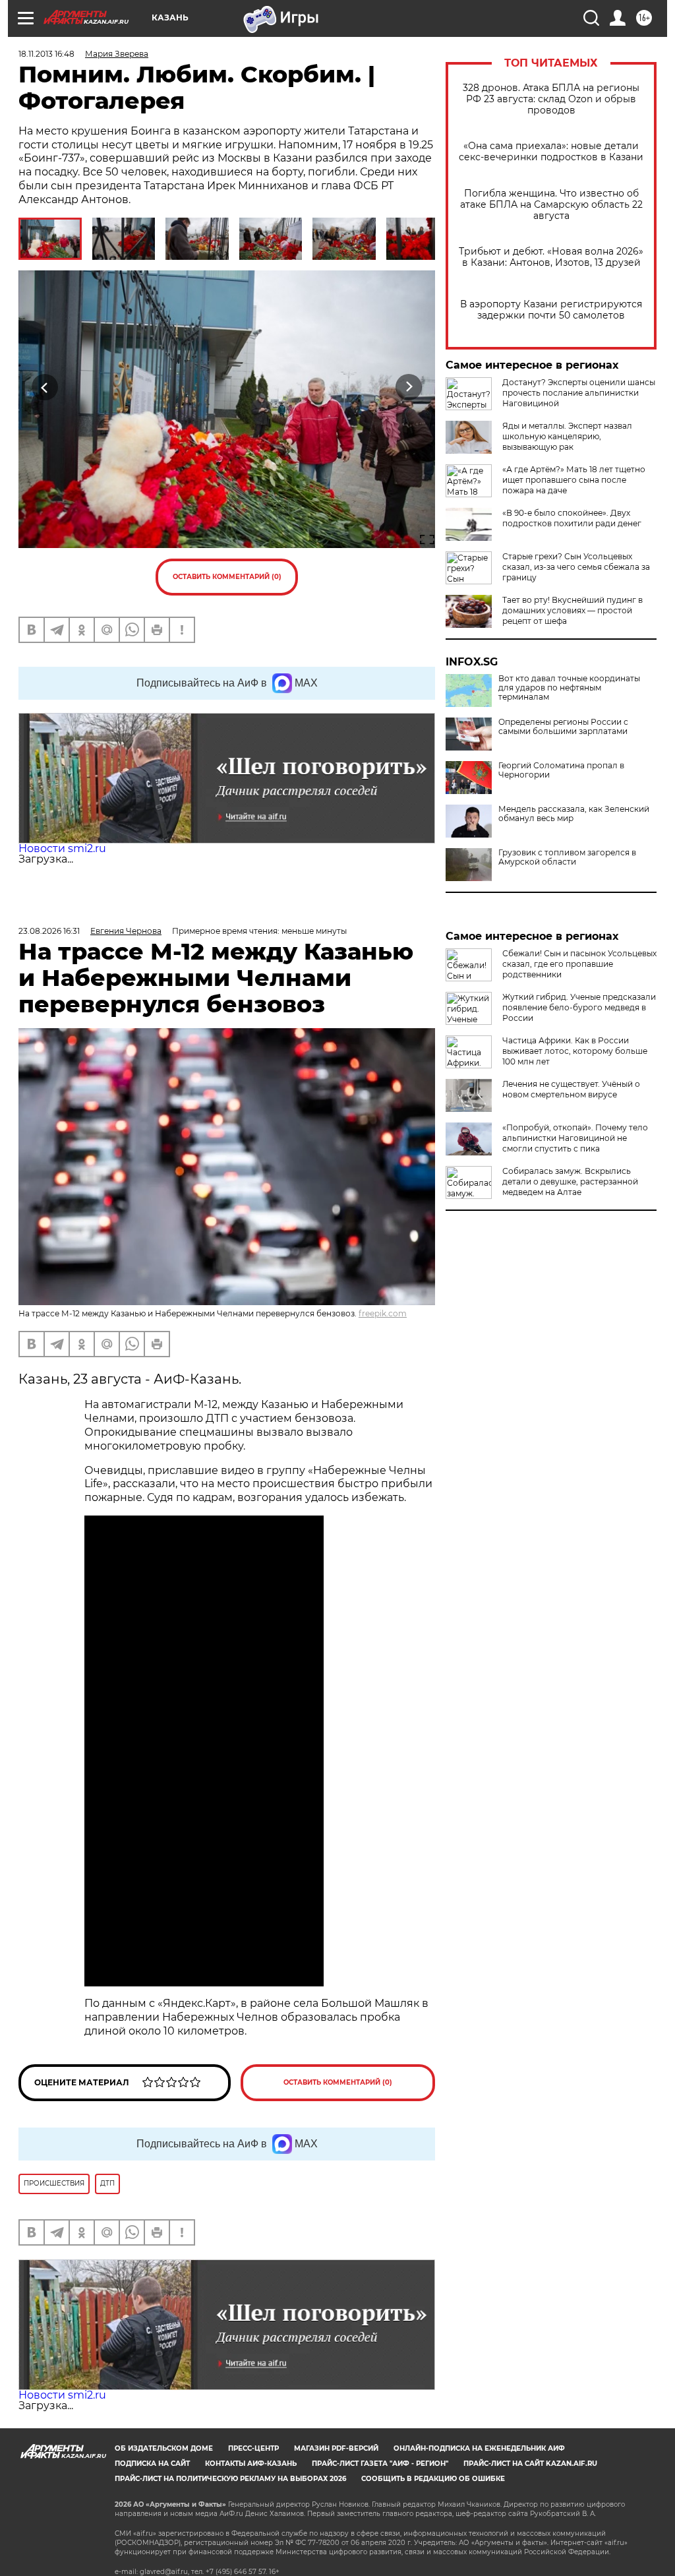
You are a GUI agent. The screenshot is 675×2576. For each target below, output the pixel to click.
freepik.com (383, 1313)
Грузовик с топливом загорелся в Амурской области (567, 857)
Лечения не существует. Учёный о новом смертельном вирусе (571, 1089)
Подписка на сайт (152, 2464)
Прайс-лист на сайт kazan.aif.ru (530, 2464)
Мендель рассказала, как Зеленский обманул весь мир (574, 814)
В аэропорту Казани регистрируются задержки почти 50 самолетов (551, 310)
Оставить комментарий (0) (227, 577)
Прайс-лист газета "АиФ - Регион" (380, 2464)
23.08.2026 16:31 (49, 931)
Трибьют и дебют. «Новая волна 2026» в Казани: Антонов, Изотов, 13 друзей (551, 257)
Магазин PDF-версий (336, 2448)
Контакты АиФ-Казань (251, 2464)
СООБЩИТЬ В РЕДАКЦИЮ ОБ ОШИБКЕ (433, 2479)
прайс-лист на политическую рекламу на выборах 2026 (230, 2479)
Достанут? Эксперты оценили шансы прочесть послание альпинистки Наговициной (579, 393)
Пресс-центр (253, 2448)
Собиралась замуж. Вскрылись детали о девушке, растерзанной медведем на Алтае (570, 1181)
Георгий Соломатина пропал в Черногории (561, 770)
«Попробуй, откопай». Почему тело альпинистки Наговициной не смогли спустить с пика (575, 1138)
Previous (45, 387)
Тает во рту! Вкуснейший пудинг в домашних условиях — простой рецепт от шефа (572, 610)
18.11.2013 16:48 (46, 54)
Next (409, 387)
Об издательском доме (164, 2448)
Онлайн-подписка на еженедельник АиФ (479, 2448)
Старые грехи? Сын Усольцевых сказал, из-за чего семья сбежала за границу (576, 567)
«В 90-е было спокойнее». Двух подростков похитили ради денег (572, 518)
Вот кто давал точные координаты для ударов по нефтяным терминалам (569, 688)
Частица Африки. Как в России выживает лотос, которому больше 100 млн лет (575, 1051)
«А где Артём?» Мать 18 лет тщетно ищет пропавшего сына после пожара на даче (574, 480)
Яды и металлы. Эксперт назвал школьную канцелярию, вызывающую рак (567, 436)
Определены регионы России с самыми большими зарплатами (563, 727)
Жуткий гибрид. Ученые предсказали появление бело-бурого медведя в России (579, 1007)
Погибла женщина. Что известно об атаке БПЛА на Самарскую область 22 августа (551, 205)
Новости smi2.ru (62, 848)
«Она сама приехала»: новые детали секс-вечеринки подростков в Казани (551, 152)
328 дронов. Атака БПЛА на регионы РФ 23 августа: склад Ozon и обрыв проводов (551, 99)
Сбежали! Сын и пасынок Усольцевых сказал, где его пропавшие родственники (579, 964)
